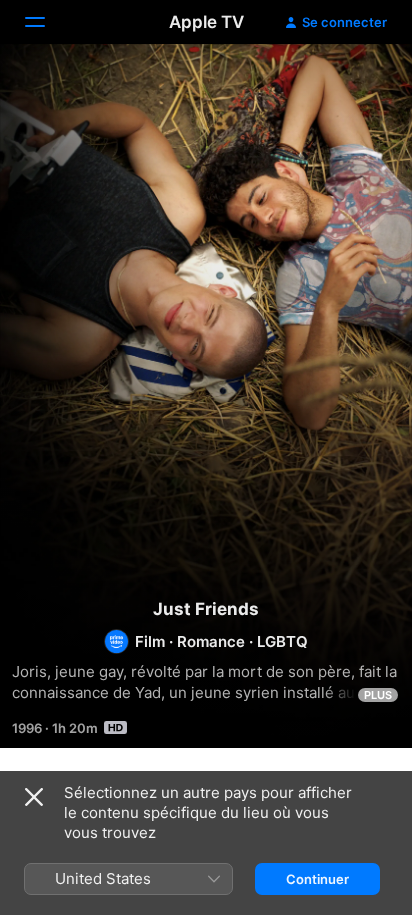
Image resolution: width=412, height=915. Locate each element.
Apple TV (206, 22)
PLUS (378, 695)
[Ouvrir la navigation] (47, 22)
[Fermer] (34, 797)
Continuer (317, 879)
